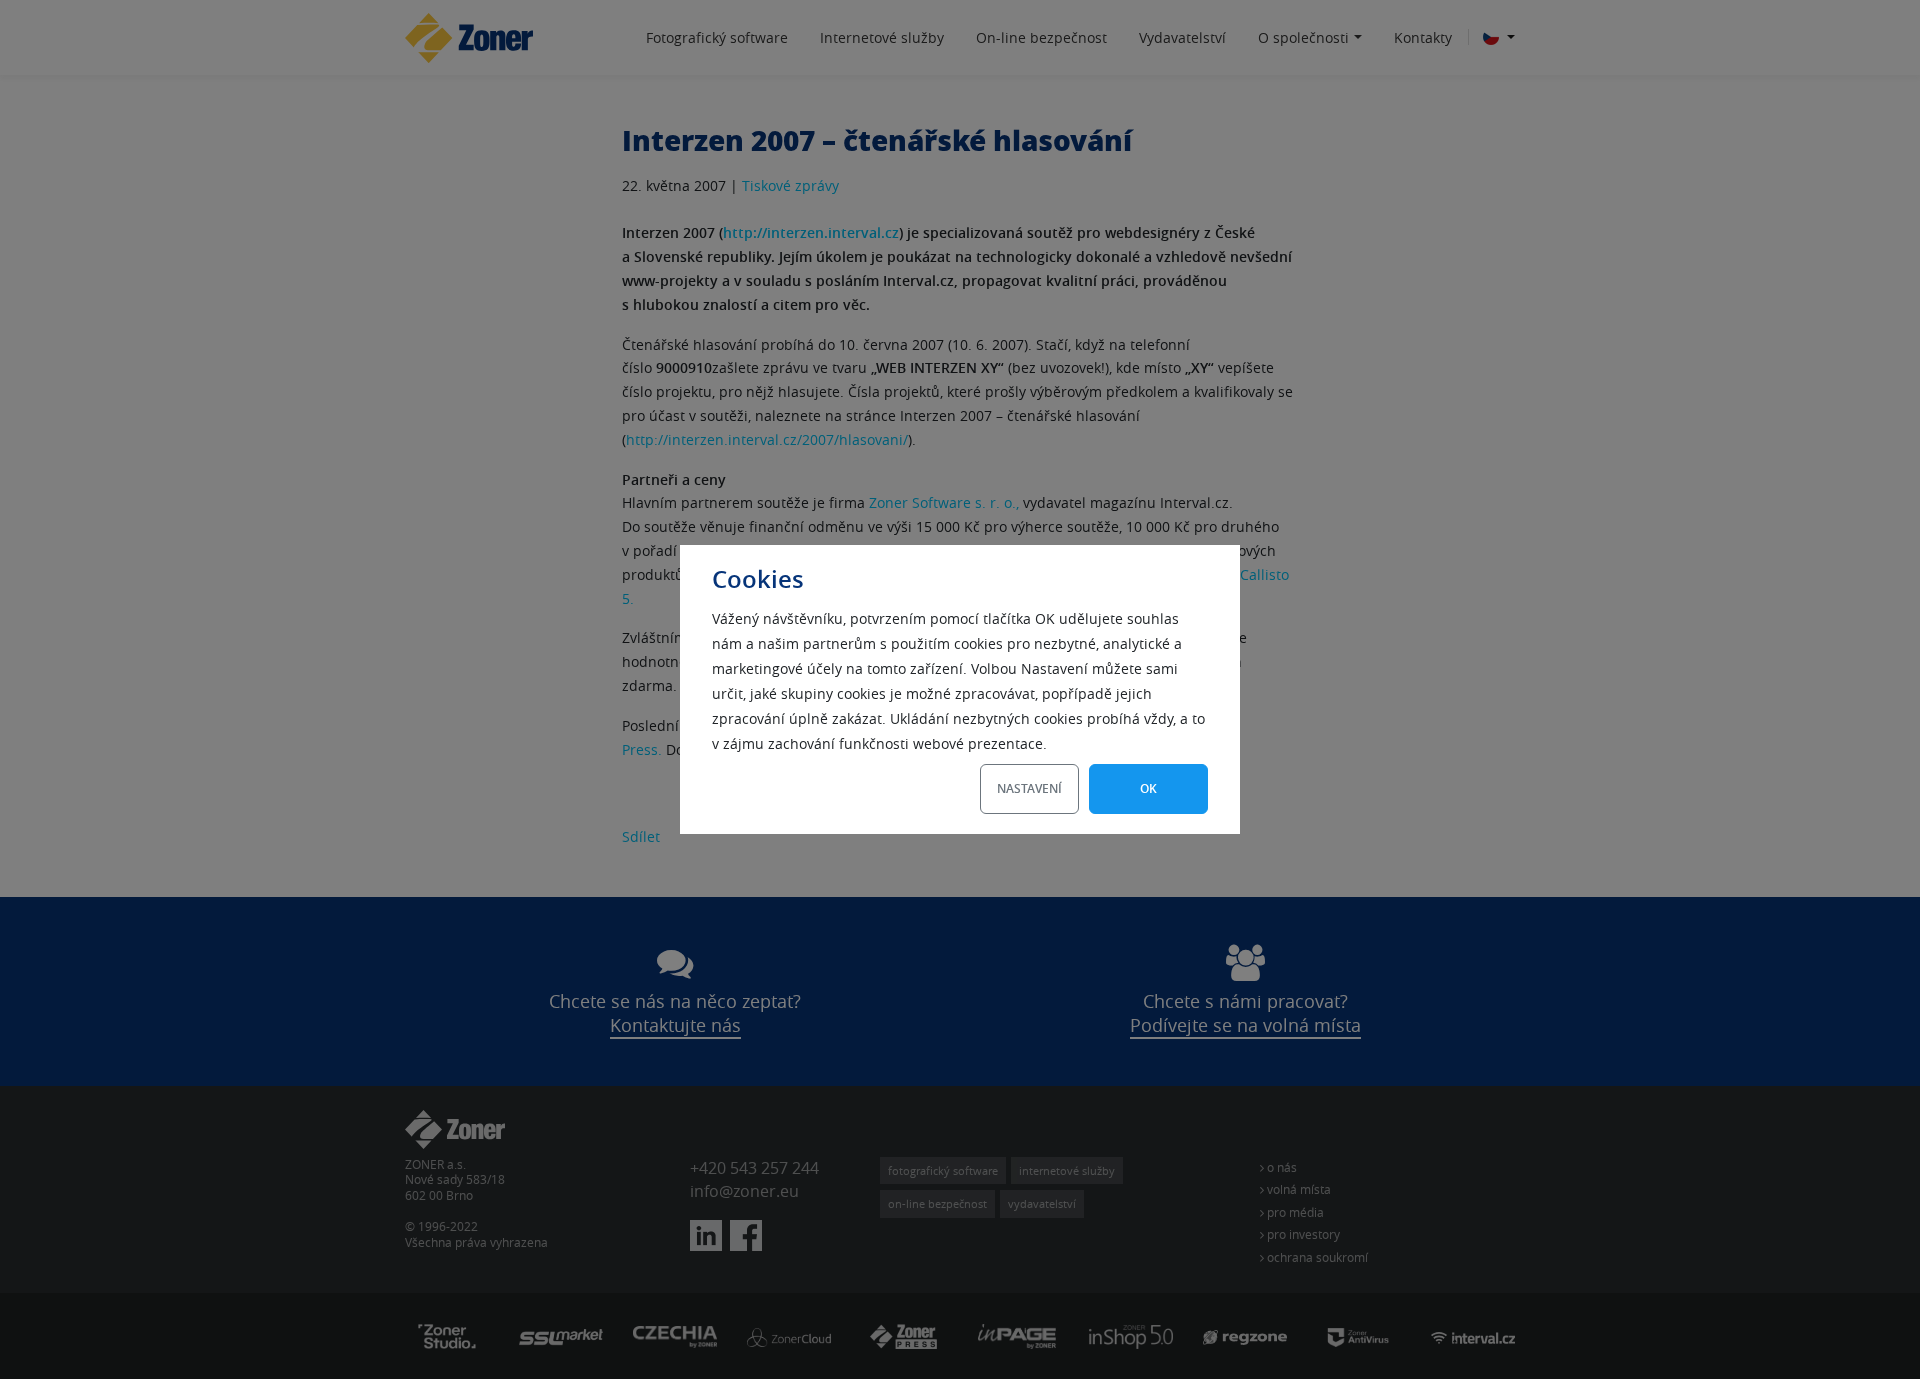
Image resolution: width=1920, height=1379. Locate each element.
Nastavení (1029, 788)
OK (1148, 788)
